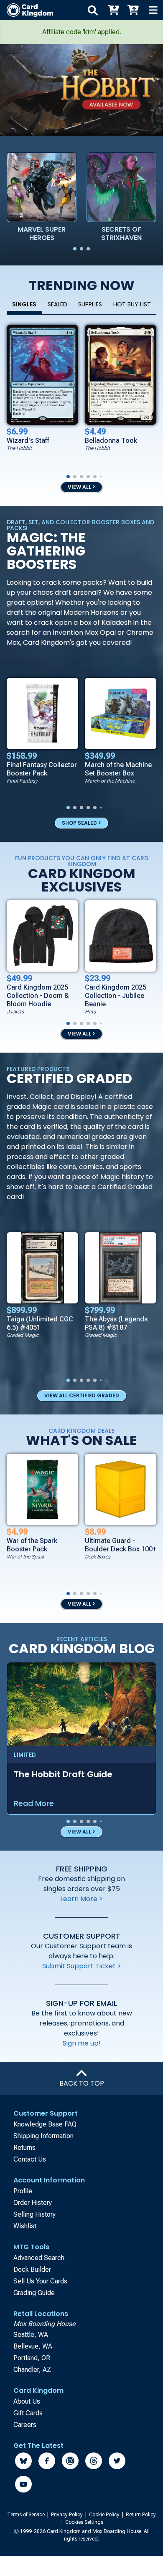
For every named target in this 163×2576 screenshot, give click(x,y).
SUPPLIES (90, 304)
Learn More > (81, 1899)
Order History (33, 2203)
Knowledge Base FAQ (45, 2124)
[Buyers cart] (113, 10)
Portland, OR (32, 2358)
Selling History (34, 2214)
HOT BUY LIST (132, 304)
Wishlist (25, 2226)
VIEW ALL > (81, 487)
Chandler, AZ (32, 2370)
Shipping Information (43, 2136)
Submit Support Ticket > (82, 1966)
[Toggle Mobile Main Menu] (153, 10)
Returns (24, 2148)
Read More (34, 1803)
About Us (27, 2401)
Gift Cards (28, 2413)
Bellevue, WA (33, 2346)
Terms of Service (27, 2515)
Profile (23, 2191)
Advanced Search (39, 2258)
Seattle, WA (31, 2335)
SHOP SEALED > (81, 823)
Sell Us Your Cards (40, 2281)
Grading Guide (34, 2293)
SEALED (57, 304)
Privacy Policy (67, 2515)
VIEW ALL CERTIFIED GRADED (82, 1395)
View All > (81, 1604)
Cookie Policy (105, 2515)
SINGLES (24, 304)
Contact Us (30, 2159)
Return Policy (141, 2515)
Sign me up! (82, 2043)
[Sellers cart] (133, 10)
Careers (25, 2425)
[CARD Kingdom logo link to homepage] (27, 10)
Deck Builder (32, 2269)
